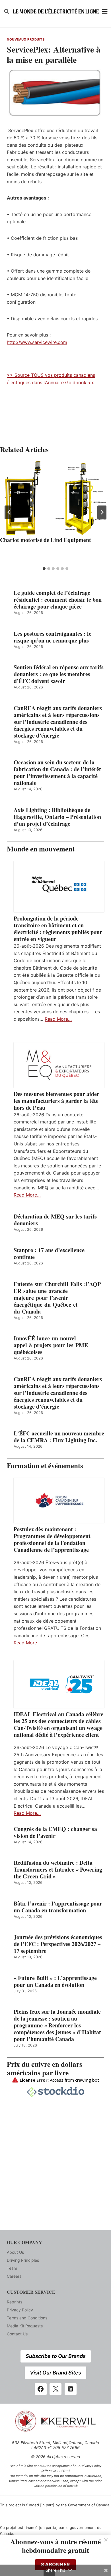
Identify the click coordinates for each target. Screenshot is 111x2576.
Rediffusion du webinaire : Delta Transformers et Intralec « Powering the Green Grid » (58, 1870)
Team (12, 2268)
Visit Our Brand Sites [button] (55, 2373)
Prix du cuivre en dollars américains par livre (45, 2068)
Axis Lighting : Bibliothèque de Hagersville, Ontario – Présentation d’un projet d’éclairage (57, 817)
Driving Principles (23, 2260)
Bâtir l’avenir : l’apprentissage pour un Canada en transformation (58, 1907)
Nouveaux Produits (26, 39)
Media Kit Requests (25, 2326)
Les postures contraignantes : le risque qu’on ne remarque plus (53, 637)
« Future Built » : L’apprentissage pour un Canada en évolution (55, 1981)
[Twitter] (55, 2389)
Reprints (15, 2302)
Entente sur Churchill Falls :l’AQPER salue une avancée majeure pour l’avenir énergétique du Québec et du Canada (57, 1298)
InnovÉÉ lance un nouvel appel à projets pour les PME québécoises (51, 1345)
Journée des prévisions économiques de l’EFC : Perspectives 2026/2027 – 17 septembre (58, 1944)
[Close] (106, 2540)
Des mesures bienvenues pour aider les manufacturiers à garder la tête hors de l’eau (56, 1101)
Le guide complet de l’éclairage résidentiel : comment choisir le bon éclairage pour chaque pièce (58, 600)
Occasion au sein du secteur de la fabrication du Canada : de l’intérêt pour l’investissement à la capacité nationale (57, 773)
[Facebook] (41, 2389)
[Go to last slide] (9, 512)
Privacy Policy (20, 2310)
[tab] (44, 569)
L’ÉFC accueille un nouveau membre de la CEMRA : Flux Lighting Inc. (59, 1437)
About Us (15, 2252)
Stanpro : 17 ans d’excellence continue (49, 1254)
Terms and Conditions (27, 2318)
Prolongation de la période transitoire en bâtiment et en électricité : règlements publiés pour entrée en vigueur (58, 929)
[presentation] (55, 498)
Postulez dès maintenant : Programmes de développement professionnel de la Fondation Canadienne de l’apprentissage (52, 1540)
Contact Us (17, 2334)
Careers (14, 2276)
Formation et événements (45, 1466)
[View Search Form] (7, 11)
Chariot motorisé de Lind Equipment (46, 540)
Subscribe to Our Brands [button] (56, 2356)
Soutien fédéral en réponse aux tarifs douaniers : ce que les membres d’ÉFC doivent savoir (59, 674)
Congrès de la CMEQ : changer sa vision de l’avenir (55, 1832)
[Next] (102, 512)
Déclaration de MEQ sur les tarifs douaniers (55, 1220)
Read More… (58, 1019)
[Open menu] (105, 11)
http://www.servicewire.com (37, 342)
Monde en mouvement (41, 849)
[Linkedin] (71, 2389)
